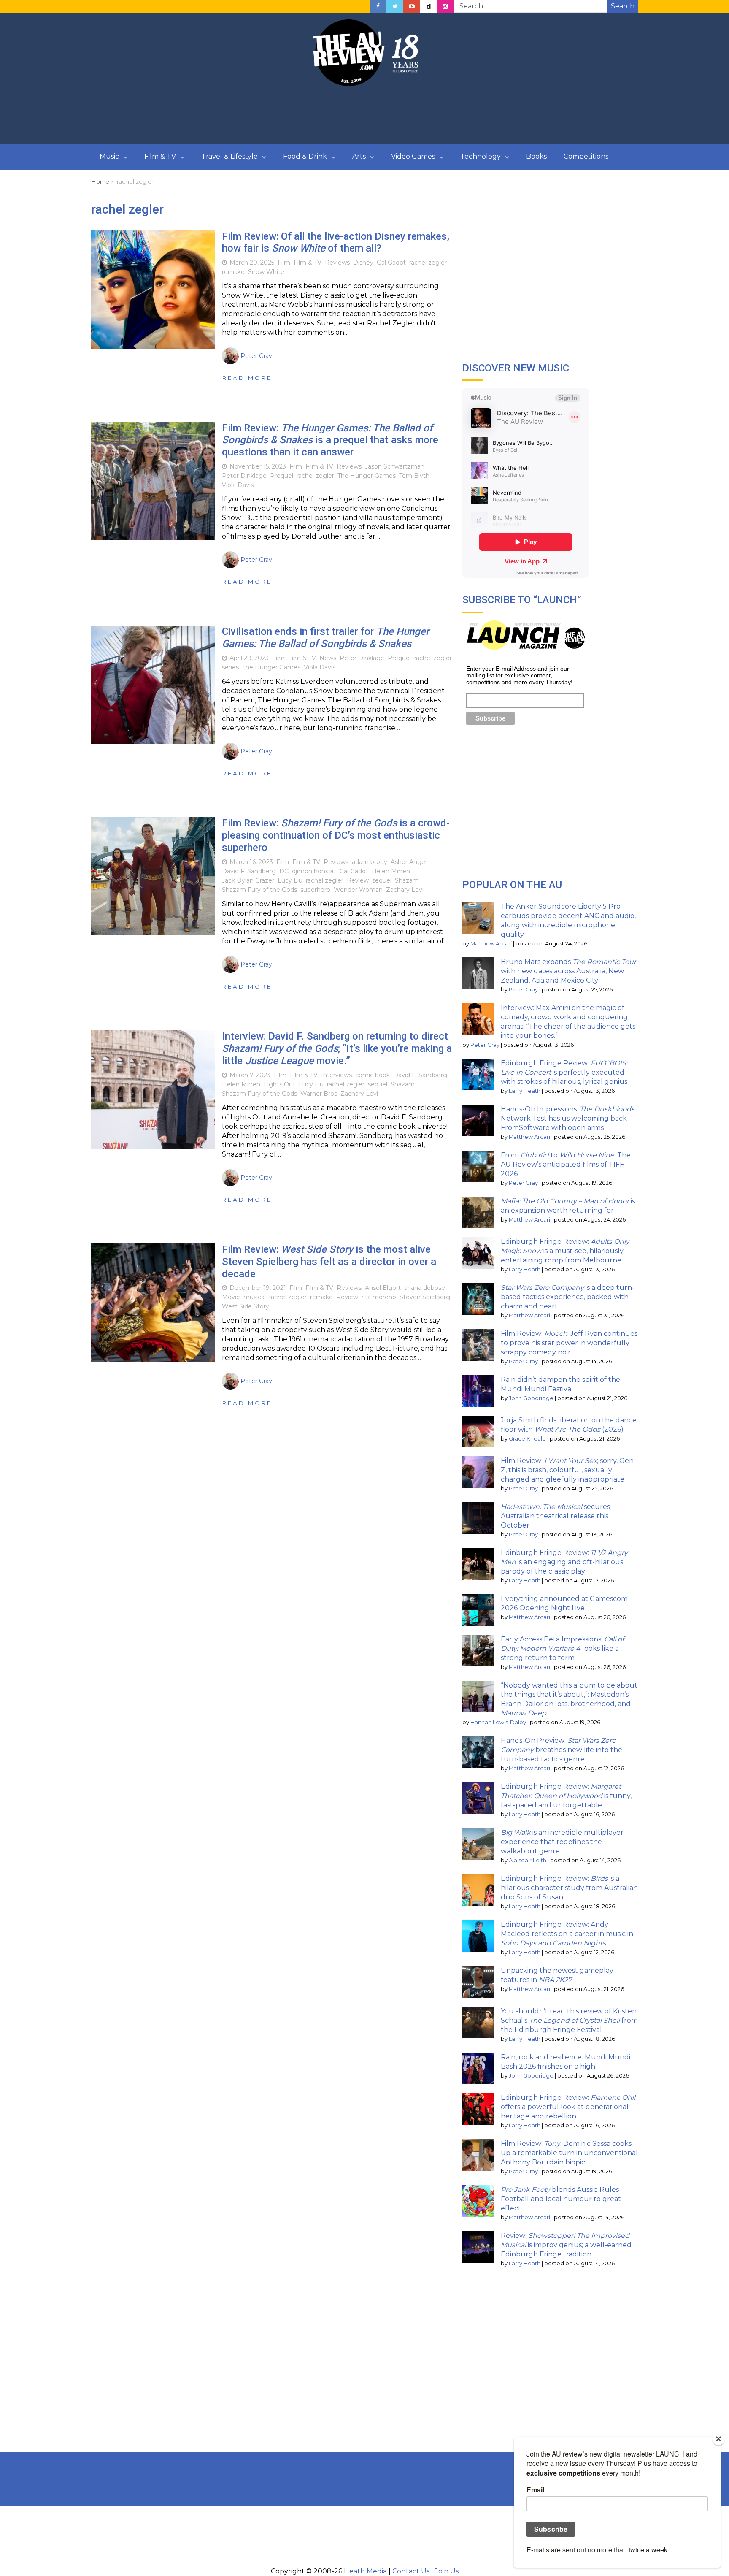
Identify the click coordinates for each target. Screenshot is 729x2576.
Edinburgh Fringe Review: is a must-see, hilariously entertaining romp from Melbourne (565, 1251)
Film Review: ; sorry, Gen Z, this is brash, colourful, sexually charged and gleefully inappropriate (567, 1470)
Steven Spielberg (425, 1297)
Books (536, 156)
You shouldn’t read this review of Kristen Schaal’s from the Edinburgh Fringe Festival (569, 2020)
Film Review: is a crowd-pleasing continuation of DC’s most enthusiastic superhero (336, 835)
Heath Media (365, 2571)
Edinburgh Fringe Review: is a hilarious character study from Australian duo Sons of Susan (569, 1888)
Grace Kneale (527, 1439)
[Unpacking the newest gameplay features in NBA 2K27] (478, 1982)
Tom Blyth (414, 476)
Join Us (447, 2571)
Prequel (282, 476)
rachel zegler (428, 263)
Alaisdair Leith (528, 1860)
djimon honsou (314, 871)
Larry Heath (525, 1091)
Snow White (266, 272)
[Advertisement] (364, 115)
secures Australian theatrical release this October (555, 1516)
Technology (481, 156)
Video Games (413, 156)
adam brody (370, 862)
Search (623, 6)
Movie (231, 1297)
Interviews (336, 1075)
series (230, 667)
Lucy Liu (290, 880)
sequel (382, 880)
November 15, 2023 (258, 466)
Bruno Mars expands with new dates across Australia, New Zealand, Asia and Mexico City (568, 971)
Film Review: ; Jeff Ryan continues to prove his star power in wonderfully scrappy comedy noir (569, 1343)
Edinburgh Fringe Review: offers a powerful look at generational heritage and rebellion (568, 2107)
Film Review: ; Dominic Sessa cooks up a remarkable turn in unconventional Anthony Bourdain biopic (569, 2153)
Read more (247, 378)
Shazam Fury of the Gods (259, 890)
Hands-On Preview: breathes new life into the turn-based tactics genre (562, 1750)
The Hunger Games (367, 476)
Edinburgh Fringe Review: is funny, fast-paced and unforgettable (566, 1796)
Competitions (586, 156)
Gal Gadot (391, 263)
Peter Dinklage (244, 476)
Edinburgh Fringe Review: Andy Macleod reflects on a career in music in (567, 1934)
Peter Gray (523, 990)
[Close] (718, 2439)
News (328, 658)
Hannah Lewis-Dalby (498, 1722)
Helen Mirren (391, 871)
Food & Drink (305, 156)
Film (284, 263)
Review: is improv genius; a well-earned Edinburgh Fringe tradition (566, 2245)
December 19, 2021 (258, 1288)
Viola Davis (238, 485)
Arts (359, 156)
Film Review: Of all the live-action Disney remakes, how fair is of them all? (336, 242)
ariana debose (425, 1288)
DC (284, 871)
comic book (373, 1075)
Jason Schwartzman (395, 466)
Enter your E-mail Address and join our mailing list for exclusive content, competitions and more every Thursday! (519, 675)
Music (109, 156)
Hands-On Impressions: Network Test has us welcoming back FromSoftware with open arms (568, 1118)
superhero (315, 890)
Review (358, 880)
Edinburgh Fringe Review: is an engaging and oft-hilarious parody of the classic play (564, 1562)
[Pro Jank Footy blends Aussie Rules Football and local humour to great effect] (478, 2201)
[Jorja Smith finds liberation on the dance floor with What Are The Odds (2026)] (478, 1432)
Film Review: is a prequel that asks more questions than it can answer (330, 440)
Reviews (337, 263)
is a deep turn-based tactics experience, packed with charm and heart (568, 1297)
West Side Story (246, 1306)
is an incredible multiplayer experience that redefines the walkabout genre (562, 1842)
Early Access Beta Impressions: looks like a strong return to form (562, 1648)
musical (255, 1297)
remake (233, 272)
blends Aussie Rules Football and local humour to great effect (561, 2199)
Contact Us (411, 2571)
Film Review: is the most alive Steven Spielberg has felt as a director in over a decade (329, 1262)
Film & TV (160, 156)
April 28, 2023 (249, 658)
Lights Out (279, 1084)
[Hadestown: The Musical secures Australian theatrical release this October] (478, 1518)
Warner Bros (319, 1094)
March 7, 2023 (250, 1075)
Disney (363, 263)
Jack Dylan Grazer (248, 880)
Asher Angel (409, 862)
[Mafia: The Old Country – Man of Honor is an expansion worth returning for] (478, 1212)
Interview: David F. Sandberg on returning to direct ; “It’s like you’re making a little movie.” (337, 1048)
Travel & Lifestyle (229, 156)
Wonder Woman (358, 890)
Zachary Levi (405, 890)
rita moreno (379, 1297)
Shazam (407, 880)
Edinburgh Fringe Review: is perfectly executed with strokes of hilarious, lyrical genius (564, 1072)
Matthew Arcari (491, 944)
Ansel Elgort (383, 1288)
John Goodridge (531, 1398)
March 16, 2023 (251, 862)
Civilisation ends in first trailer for (325, 638)
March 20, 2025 (252, 263)
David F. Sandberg (249, 871)
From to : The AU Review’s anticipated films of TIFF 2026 (566, 1164)
